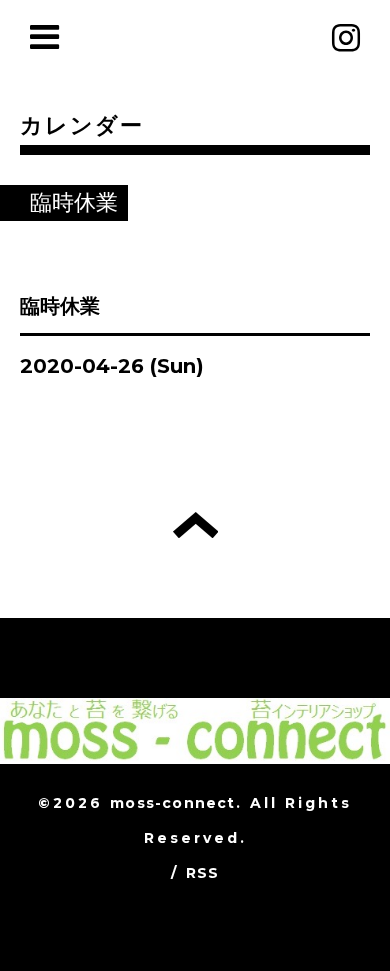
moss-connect (172, 803)
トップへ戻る (195, 525)
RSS (203, 873)
